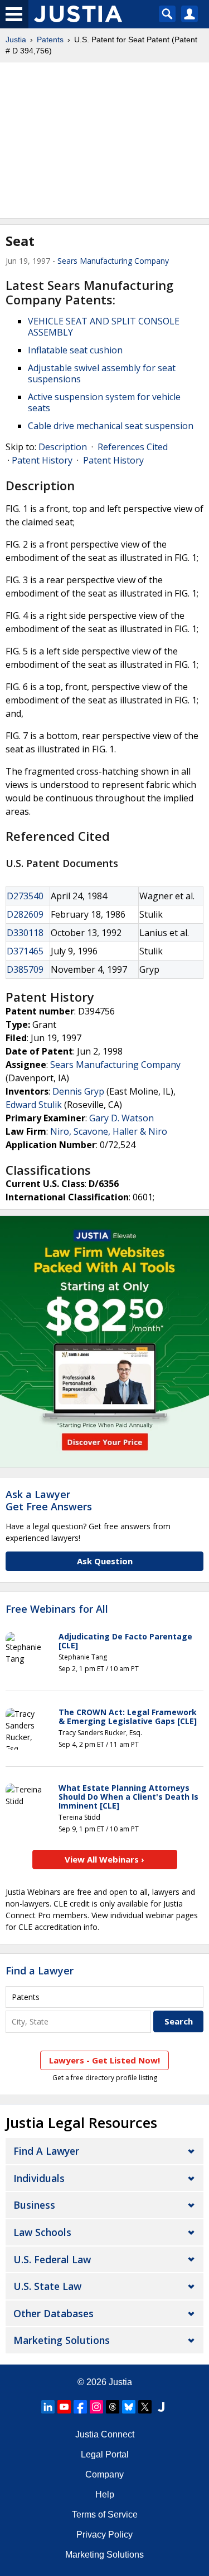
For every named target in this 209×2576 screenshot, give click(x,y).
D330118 (25, 933)
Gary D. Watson (121, 1118)
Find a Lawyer (40, 1971)
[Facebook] (80, 2407)
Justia (16, 40)
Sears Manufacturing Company (113, 261)
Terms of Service (105, 2515)
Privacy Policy (104, 2535)
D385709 (25, 969)
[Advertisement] (104, 140)
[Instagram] (96, 2407)
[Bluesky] (129, 2407)
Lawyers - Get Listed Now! (104, 2060)
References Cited (133, 447)
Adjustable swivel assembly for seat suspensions (102, 373)
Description (63, 447)
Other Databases (54, 2313)
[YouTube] (64, 2407)
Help (105, 2494)
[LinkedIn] (48, 2407)
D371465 (25, 951)
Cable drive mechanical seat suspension (111, 426)
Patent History (42, 460)
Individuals (39, 2178)
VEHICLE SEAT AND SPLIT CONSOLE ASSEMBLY (104, 327)
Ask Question (105, 1561)
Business (34, 2205)
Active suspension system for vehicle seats (104, 402)
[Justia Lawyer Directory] (161, 2407)
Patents (50, 40)
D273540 (25, 896)
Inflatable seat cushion (75, 350)
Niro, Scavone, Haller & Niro (109, 1131)
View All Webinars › (104, 1859)
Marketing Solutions (62, 2340)
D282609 (25, 914)
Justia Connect (105, 2434)
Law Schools (42, 2232)
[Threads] (113, 2407)
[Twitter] (145, 2407)
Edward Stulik (34, 1105)
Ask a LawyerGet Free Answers (49, 1500)
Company (104, 2474)
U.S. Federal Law (52, 2259)
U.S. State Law (47, 2286)
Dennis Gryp (78, 1091)
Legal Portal (105, 2454)
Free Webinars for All (57, 1609)
